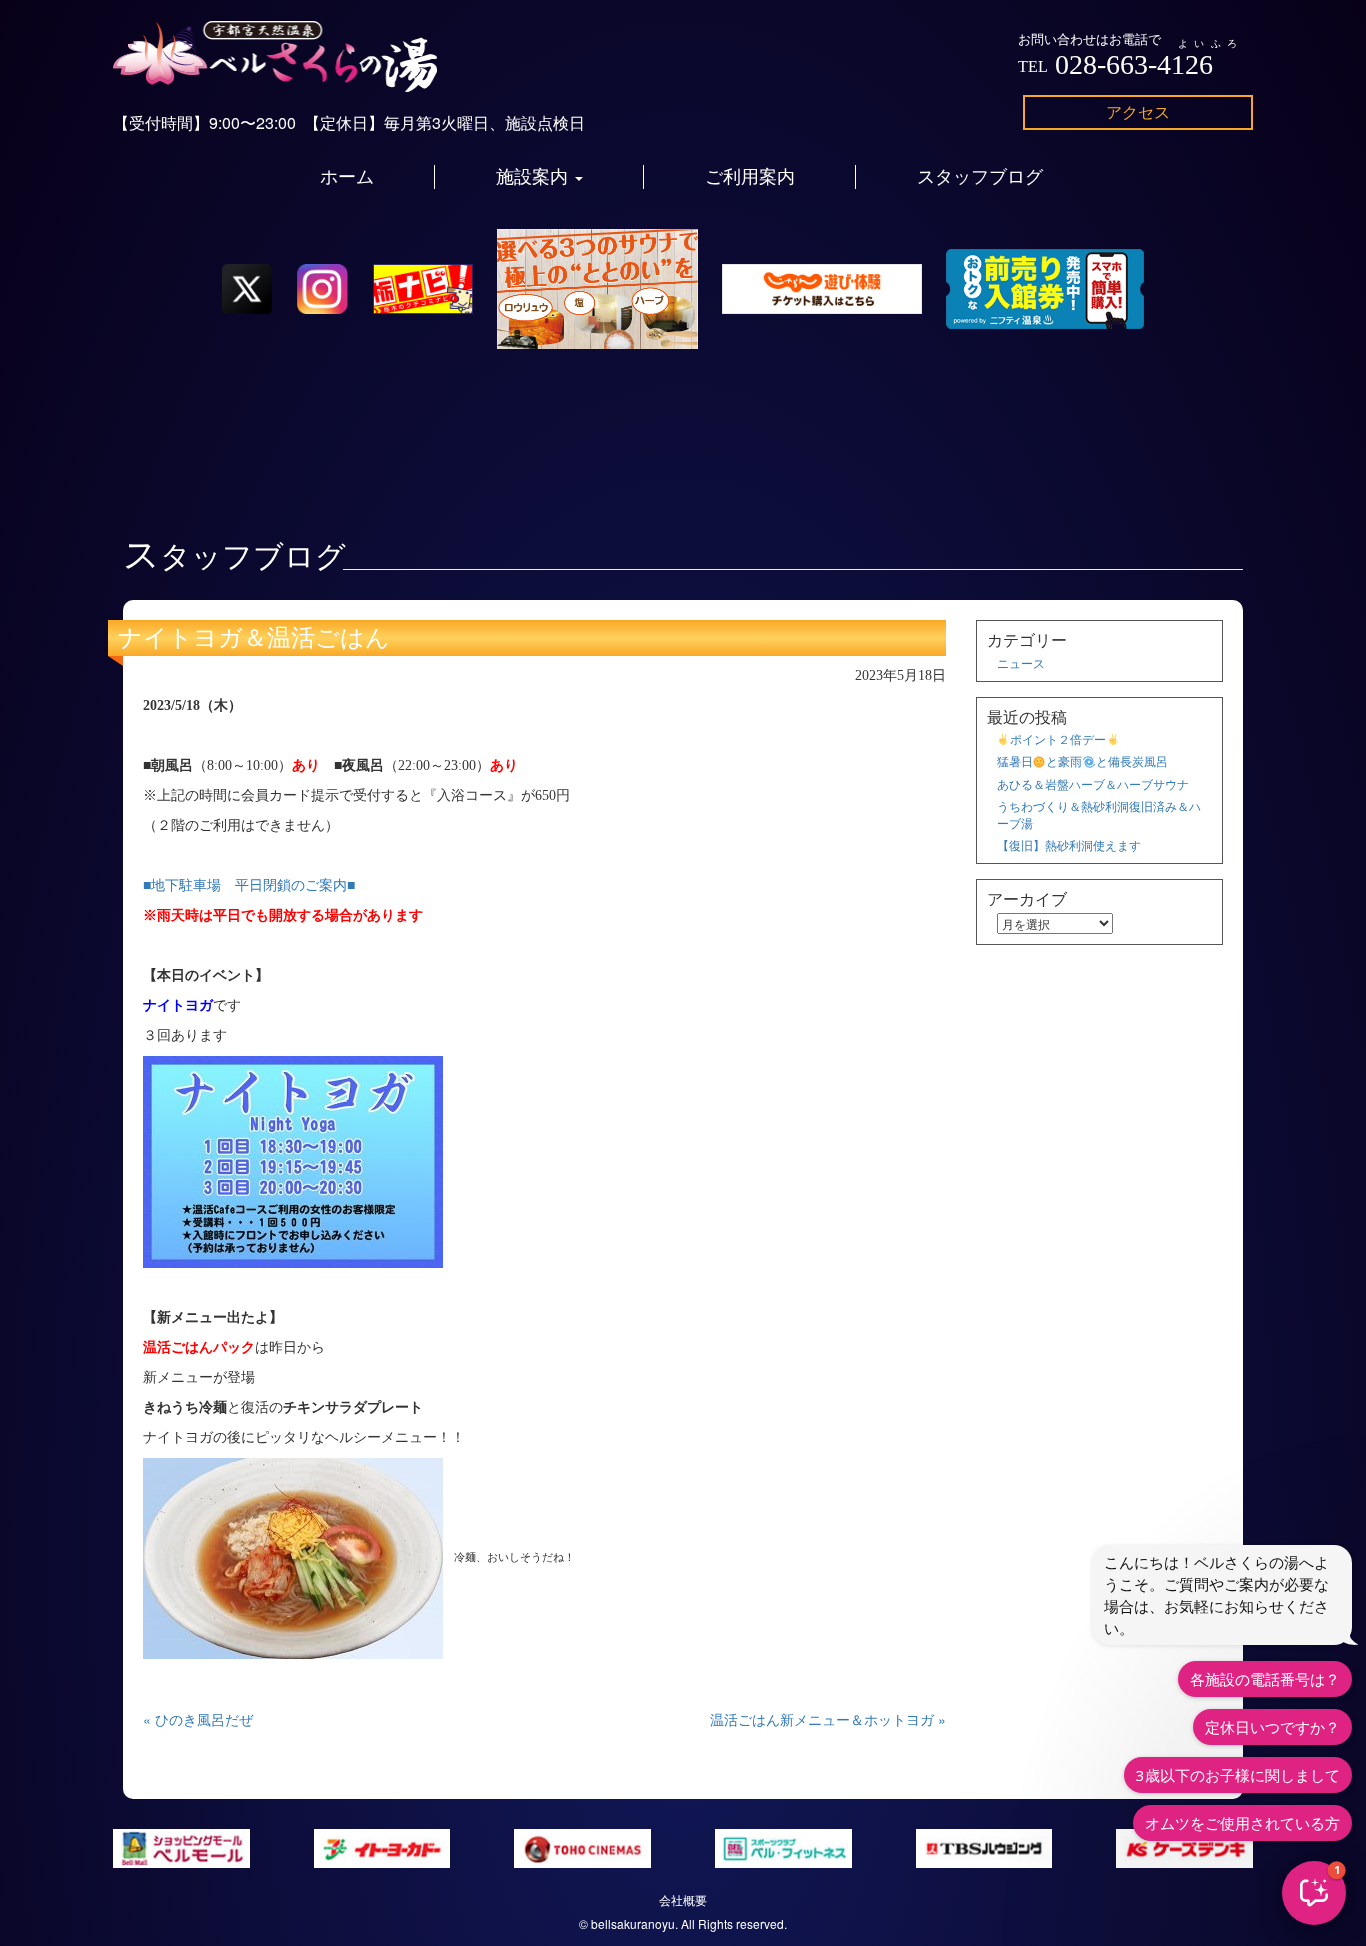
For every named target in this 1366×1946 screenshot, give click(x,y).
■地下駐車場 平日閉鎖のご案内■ (249, 885)
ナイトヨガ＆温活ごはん (254, 638)
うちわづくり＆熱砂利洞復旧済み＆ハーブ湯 (1099, 814)
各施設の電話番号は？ (1265, 1679)
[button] (1314, 1893)
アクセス (1138, 111)
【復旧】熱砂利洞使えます (1069, 844)
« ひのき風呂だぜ (198, 1719)
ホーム (347, 177)
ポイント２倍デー (1058, 738)
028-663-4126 (1134, 64)
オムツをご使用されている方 (1242, 1823)
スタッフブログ (980, 177)
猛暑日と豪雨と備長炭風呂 (1082, 760)
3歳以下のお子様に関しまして (1238, 1775)
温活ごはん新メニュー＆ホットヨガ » (828, 1719)
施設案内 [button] (534, 177)
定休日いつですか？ (1272, 1727)
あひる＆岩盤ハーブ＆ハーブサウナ (1093, 783)
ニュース (1021, 662)
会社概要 (683, 1899)
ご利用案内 (750, 177)
